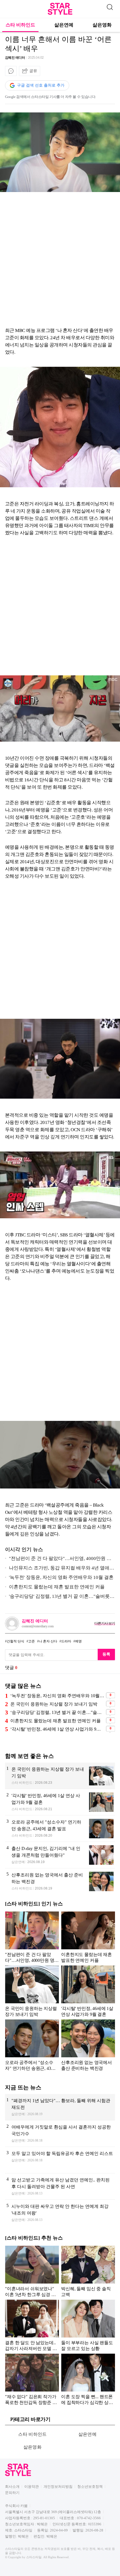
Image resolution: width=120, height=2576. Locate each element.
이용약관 (32, 2487)
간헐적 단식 (15, 1641)
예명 (78, 1641)
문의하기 (12, 2493)
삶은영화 (102, 25)
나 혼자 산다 (48, 1641)
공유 (33, 71)
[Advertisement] (60, 261)
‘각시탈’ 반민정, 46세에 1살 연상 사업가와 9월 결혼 (57, 1729)
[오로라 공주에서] (60, 1829)
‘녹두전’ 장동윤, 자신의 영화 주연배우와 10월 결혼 (57, 1696)
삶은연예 (64, 25)
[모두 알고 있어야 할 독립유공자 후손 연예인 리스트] (60, 2160)
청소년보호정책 (90, 2487)
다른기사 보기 (105, 1623)
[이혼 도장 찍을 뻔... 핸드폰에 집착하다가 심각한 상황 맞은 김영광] (88, 2379)
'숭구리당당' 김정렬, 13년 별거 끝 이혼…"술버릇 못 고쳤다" (57, 1597)
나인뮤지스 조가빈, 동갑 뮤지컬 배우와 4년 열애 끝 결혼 (57, 1569)
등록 (106, 1654)
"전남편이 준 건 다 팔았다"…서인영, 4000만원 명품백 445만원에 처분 (58, 1560)
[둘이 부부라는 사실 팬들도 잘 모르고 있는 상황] (88, 2325)
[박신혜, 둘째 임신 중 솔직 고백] (88, 2271)
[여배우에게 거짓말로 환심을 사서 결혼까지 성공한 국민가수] (60, 2134)
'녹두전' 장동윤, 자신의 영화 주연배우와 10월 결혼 (61, 1577)
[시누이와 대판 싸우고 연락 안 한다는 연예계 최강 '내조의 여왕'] (60, 2213)
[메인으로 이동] (60, 14)
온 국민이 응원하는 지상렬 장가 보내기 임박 (54, 1704)
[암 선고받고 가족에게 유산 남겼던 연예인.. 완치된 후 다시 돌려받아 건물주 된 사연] (60, 2186)
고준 (32, 1641)
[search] (110, 6)
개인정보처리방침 (58, 2487)
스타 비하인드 (20, 25)
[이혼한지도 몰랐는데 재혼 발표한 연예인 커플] (88, 1937)
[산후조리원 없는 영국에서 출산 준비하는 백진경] (60, 1882)
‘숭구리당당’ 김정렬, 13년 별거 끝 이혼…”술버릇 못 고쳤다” (57, 1712)
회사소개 (12, 2487)
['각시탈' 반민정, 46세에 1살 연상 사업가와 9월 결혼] (60, 1802)
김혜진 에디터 (15, 58)
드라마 (66, 1641)
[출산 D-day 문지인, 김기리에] (60, 1855)
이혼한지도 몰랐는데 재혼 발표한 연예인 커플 (57, 1587)
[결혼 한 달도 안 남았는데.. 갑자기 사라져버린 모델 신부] (32, 2325)
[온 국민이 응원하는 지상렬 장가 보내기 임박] (60, 1776)
